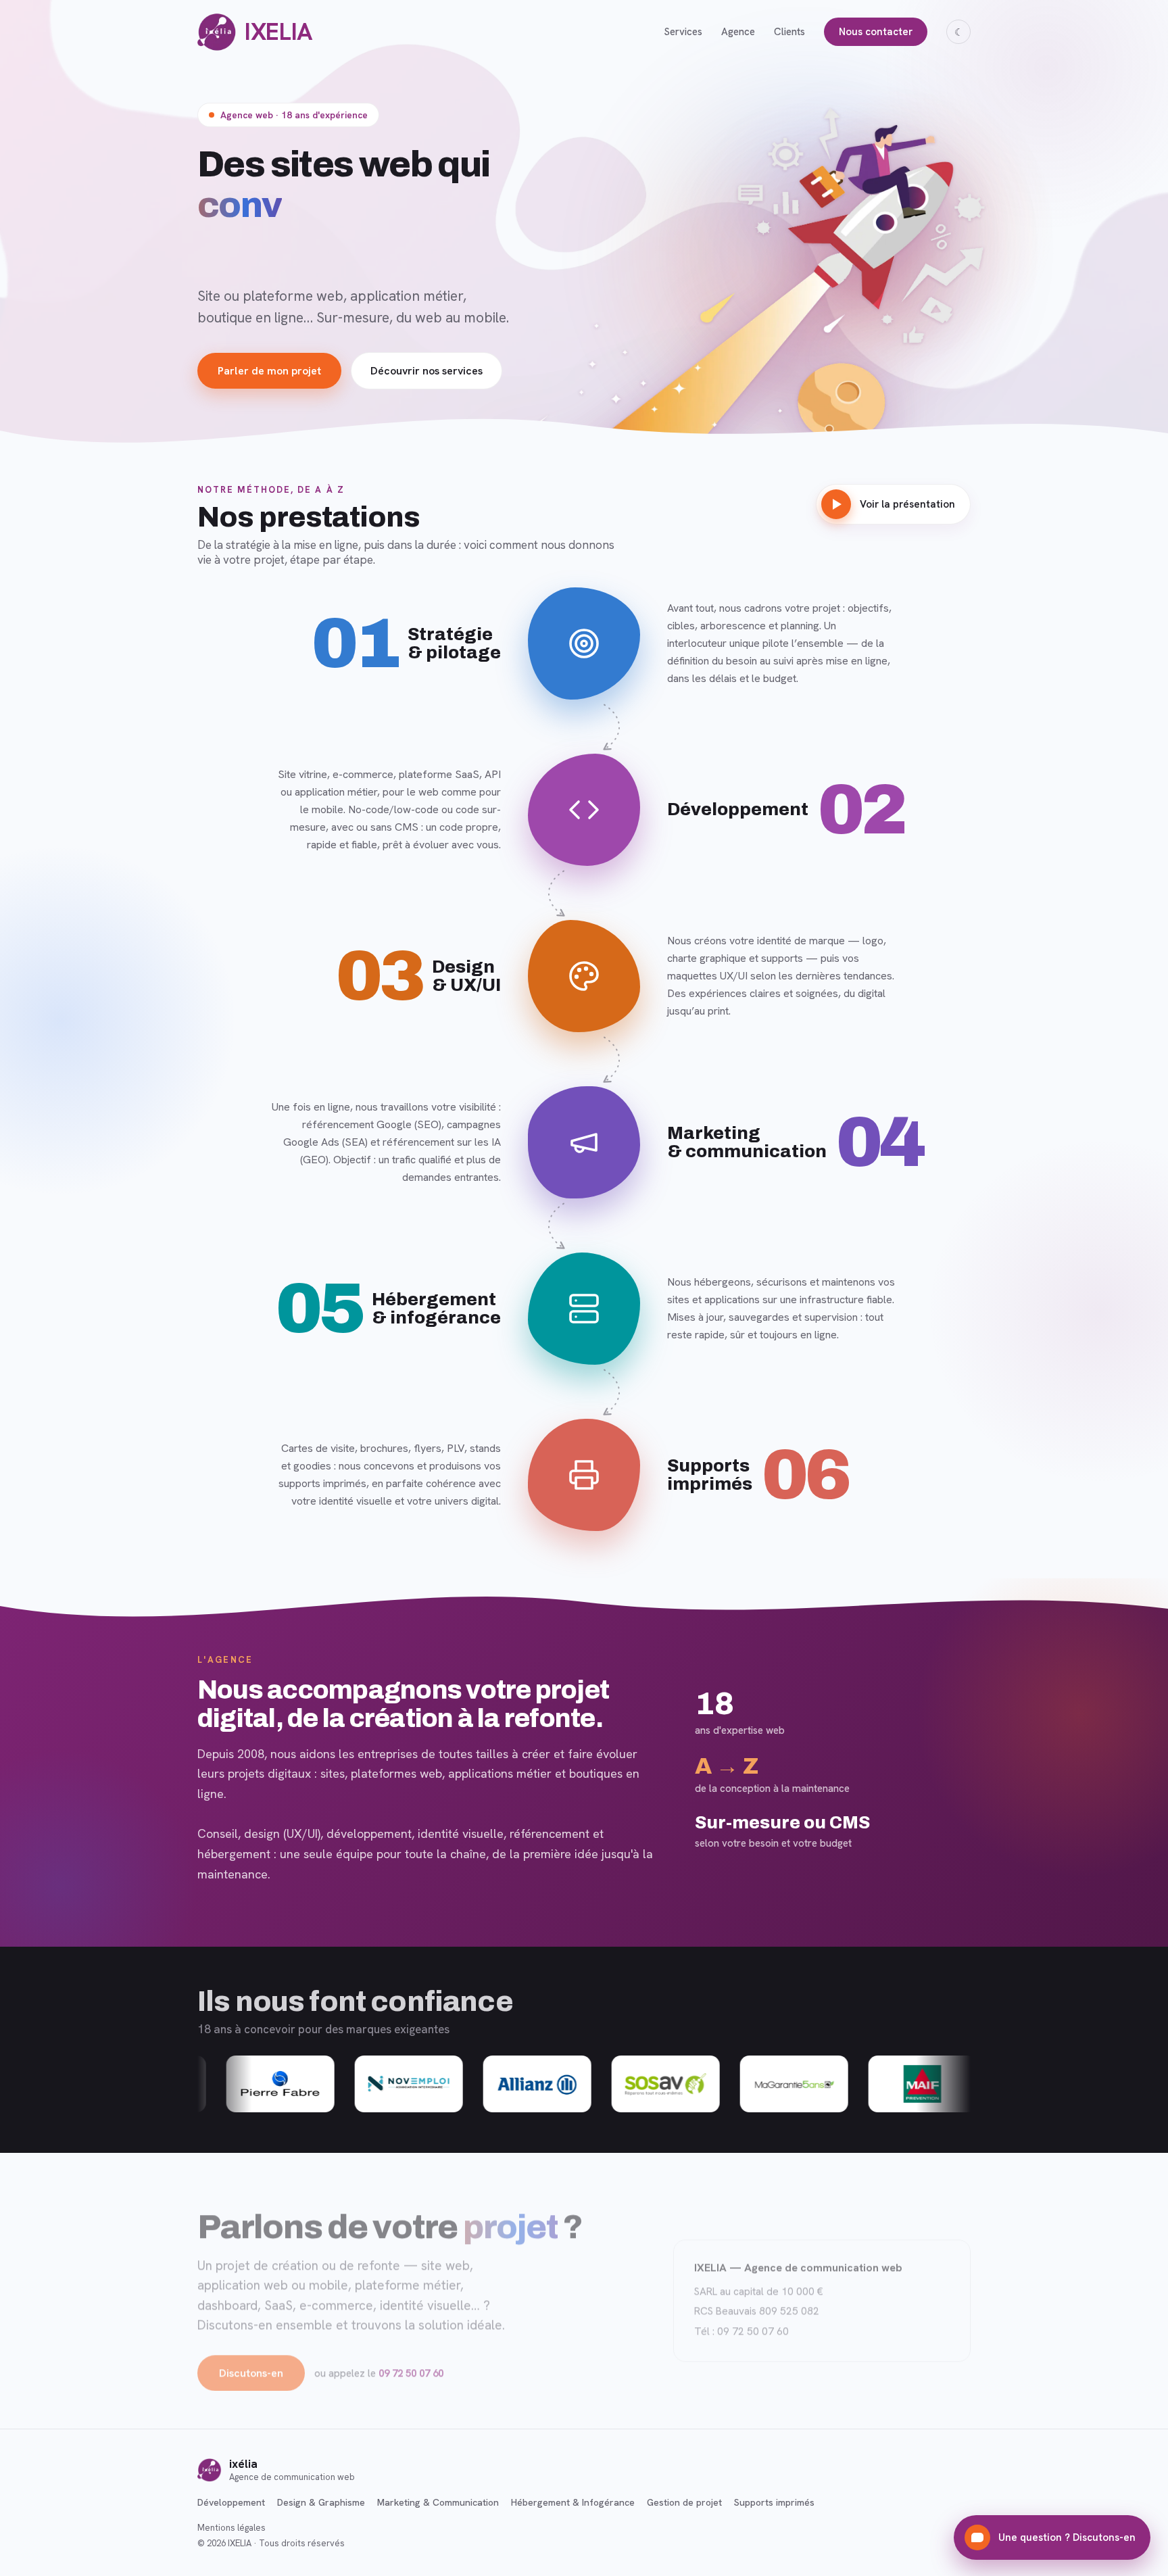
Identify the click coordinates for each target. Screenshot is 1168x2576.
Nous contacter (876, 32)
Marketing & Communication (438, 2502)
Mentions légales (232, 2528)
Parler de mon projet (269, 371)
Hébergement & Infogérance (573, 2502)
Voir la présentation (907, 504)
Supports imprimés (774, 2502)
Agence (738, 32)
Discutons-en (251, 2374)
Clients (789, 32)
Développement (231, 2502)
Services (683, 32)
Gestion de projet (684, 2502)
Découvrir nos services (427, 371)
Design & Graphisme (321, 2502)
